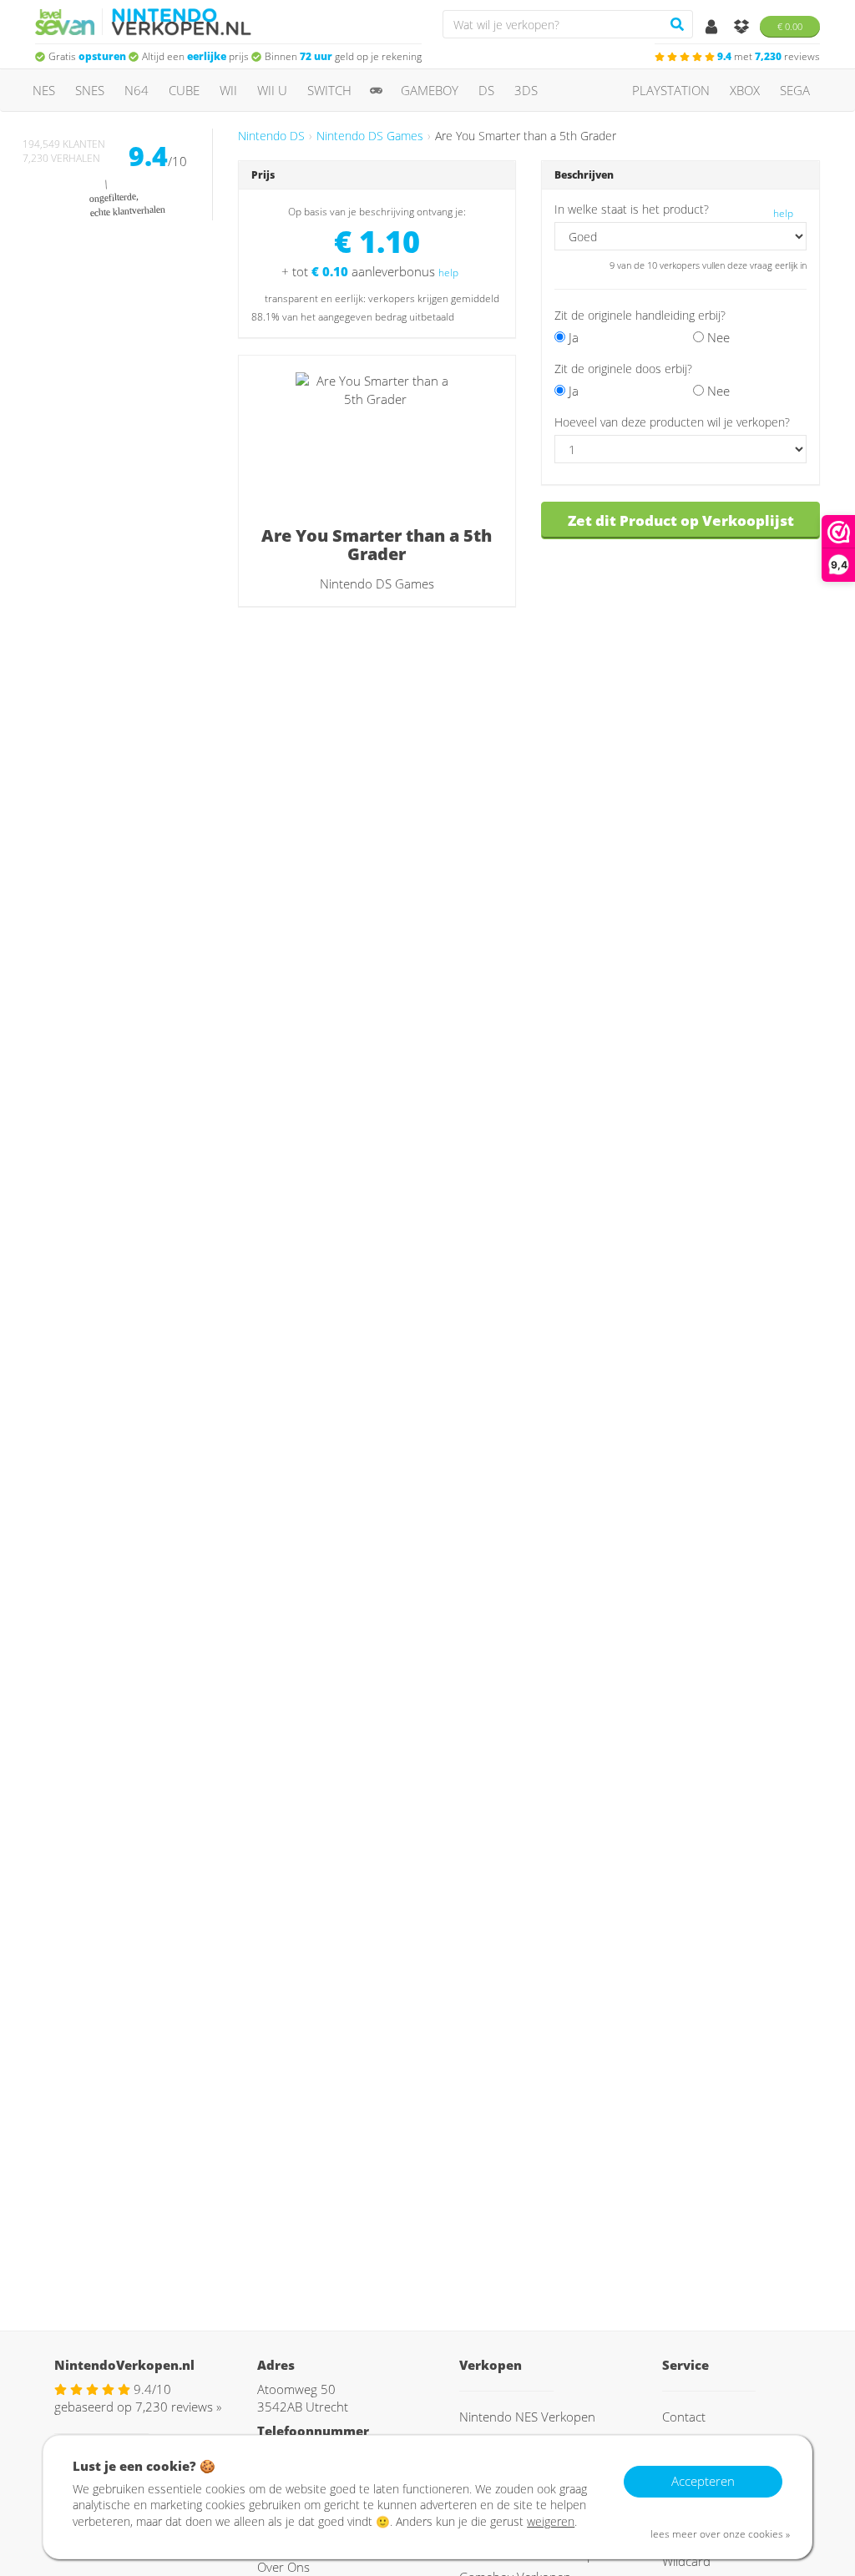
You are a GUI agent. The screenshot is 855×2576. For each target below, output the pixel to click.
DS (486, 90)
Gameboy (430, 90)
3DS (526, 90)
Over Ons (283, 2567)
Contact (684, 2417)
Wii (228, 90)
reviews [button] (769, 56)
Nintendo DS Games (370, 136)
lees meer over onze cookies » (720, 2534)
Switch (329, 90)
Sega (795, 90)
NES (44, 90)
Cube (184, 90)
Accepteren (703, 2481)
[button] (701, 368)
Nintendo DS (271, 136)
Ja (572, 337)
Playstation (671, 90)
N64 (137, 90)
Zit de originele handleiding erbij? (640, 316)
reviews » (178, 2407)
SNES (90, 90)
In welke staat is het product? (632, 210)
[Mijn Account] (713, 28)
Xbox (745, 90)
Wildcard (686, 2561)
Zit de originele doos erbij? (623, 369)
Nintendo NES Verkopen (527, 2417)
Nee (717, 337)
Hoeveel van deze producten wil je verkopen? (672, 422)
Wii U (272, 90)
